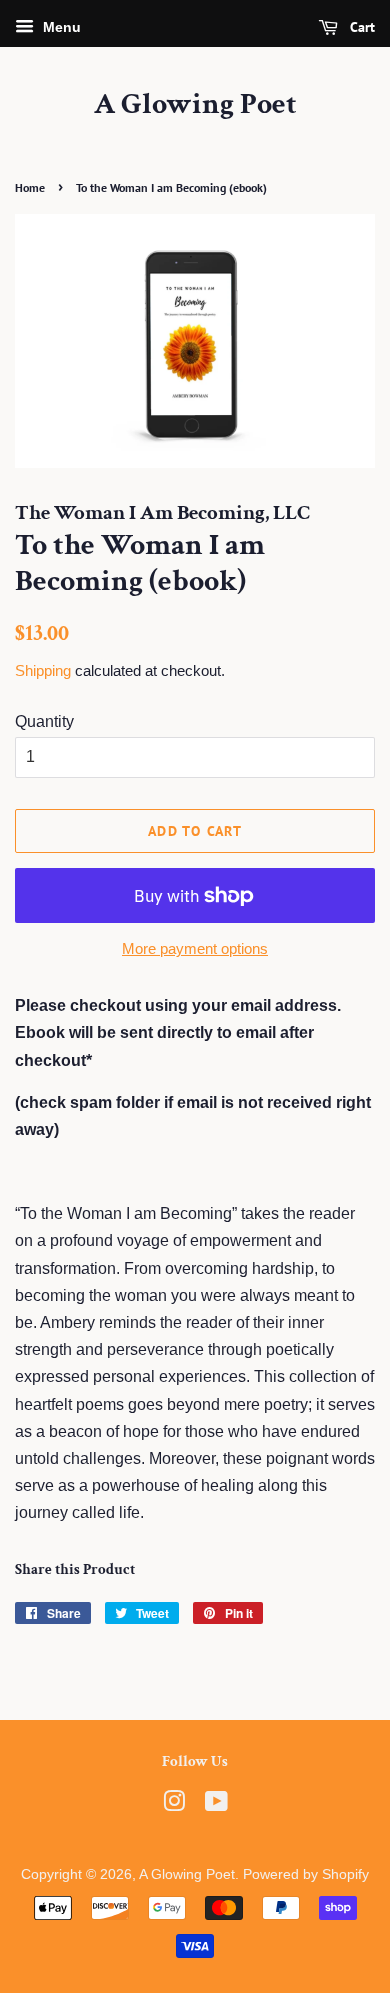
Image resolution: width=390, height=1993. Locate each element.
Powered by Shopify (306, 1874)
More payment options (195, 948)
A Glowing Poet (195, 105)
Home (30, 187)
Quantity (44, 721)
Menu (60, 27)
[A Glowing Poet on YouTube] (216, 1805)
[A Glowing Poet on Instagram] (174, 1805)
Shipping (43, 670)
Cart (360, 27)
